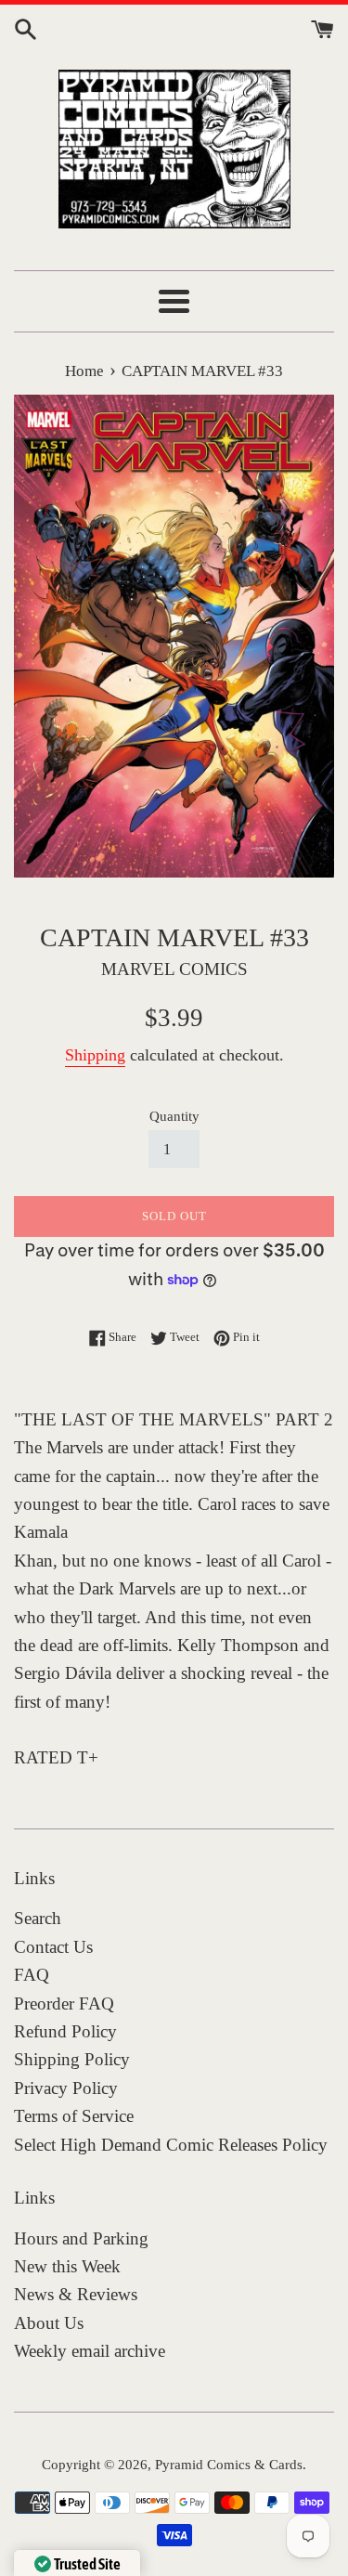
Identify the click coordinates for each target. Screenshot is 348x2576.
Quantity (174, 1116)
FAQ (32, 1975)
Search (38, 1918)
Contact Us (53, 1947)
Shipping (95, 1055)
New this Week (67, 2266)
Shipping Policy (72, 2059)
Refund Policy (65, 2031)
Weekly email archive (90, 2351)
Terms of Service (74, 2116)
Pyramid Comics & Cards (229, 2464)
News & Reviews (76, 2294)
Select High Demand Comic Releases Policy (171, 2145)
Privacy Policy (66, 2088)
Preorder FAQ (64, 2004)
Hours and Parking (81, 2238)
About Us (49, 2323)
